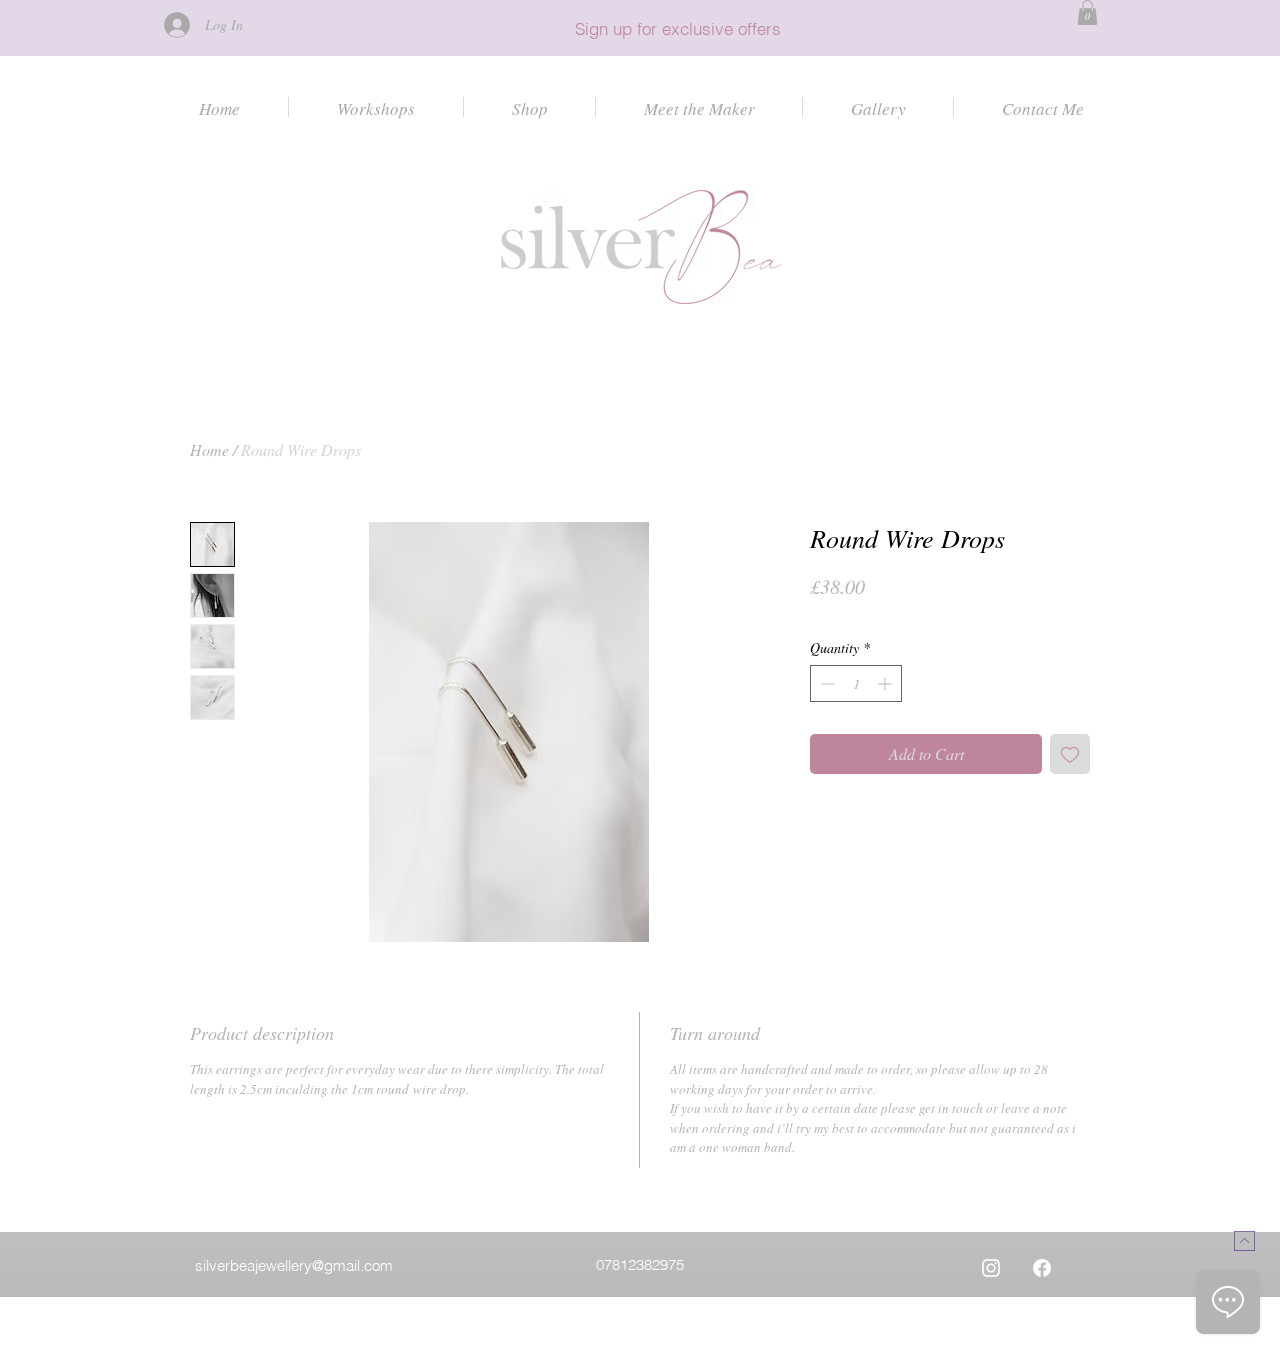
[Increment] (886, 683)
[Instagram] (991, 1268)
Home (209, 449)
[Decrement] (825, 683)
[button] (1087, 12)
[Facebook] (1042, 1268)
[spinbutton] (856, 683)
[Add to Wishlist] (1070, 754)
